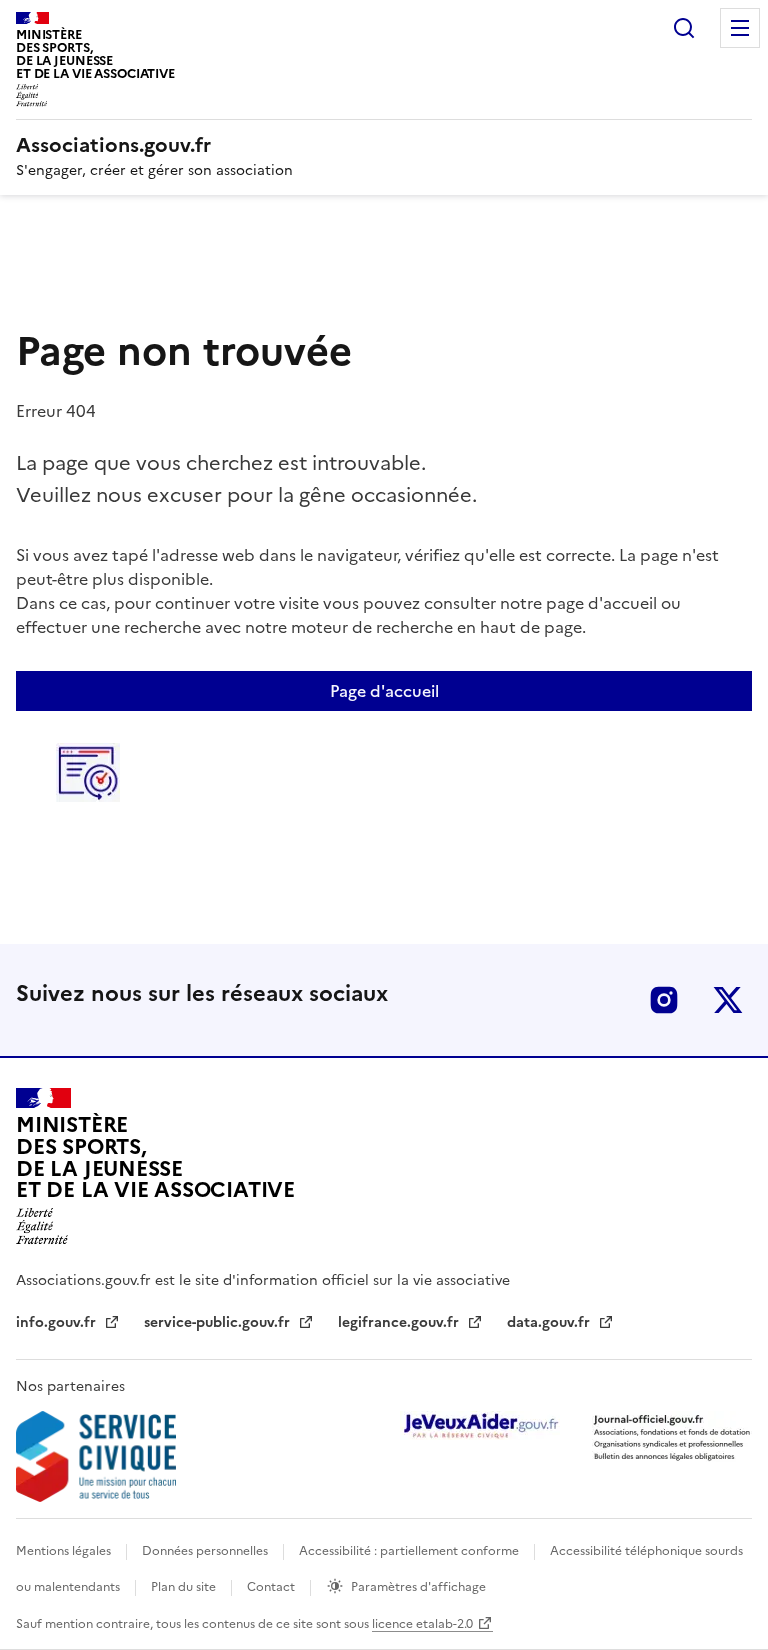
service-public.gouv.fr (219, 1322)
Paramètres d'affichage (418, 1587)
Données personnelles (206, 1551)
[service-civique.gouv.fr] (96, 1456)
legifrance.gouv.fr (400, 1322)
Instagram (664, 1000)
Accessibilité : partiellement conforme (410, 1551)
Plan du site (185, 1587)
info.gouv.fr (58, 1322)
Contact (272, 1587)
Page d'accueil (384, 691)
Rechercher (684, 28)
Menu (740, 28)
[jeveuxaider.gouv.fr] (480, 1425)
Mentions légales (65, 1551)
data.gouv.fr (550, 1322)
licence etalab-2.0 (422, 1624)
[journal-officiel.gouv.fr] (672, 1436)
